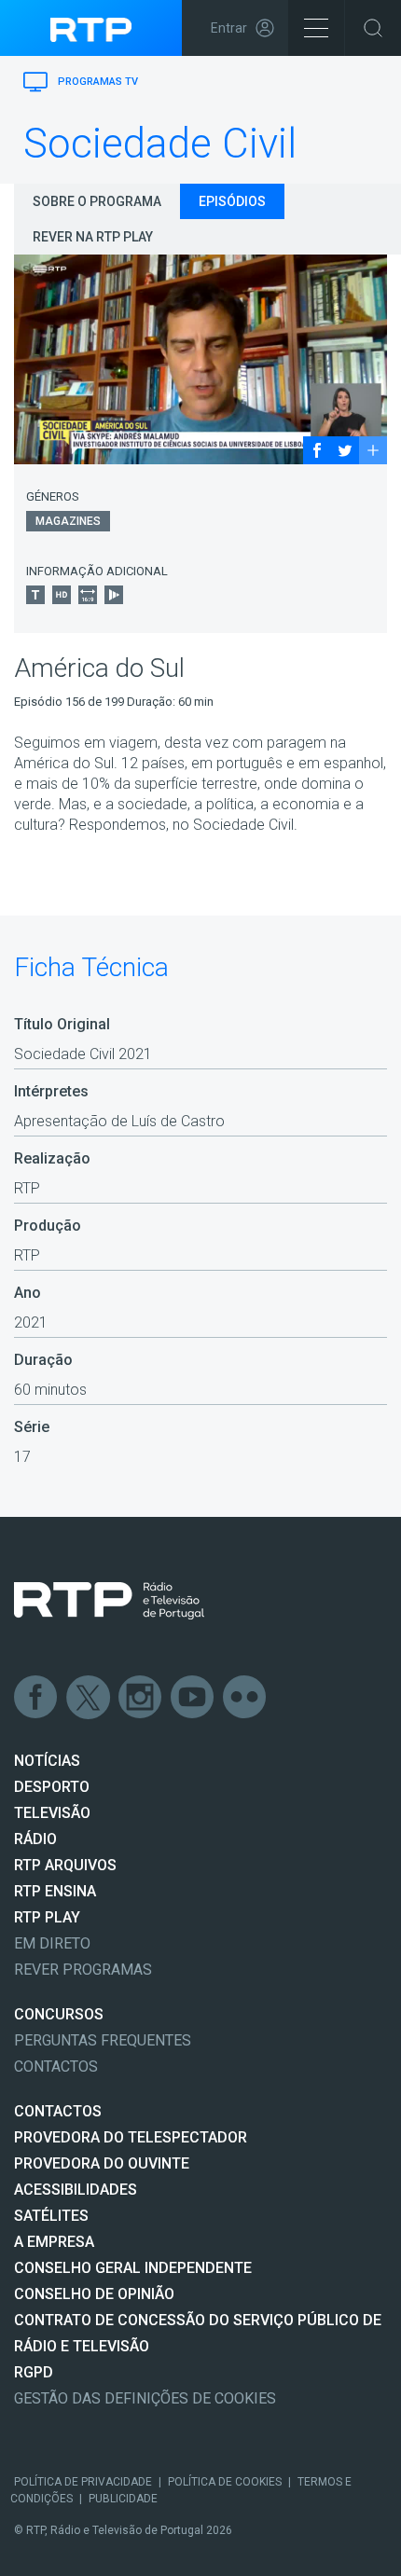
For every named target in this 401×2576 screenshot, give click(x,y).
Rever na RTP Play (93, 237)
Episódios (232, 201)
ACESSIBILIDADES (76, 2190)
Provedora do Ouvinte (102, 2163)
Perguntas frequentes (103, 2040)
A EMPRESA (54, 2242)
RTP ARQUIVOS (65, 1865)
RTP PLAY (47, 1917)
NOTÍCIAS (47, 1761)
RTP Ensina (55, 1891)
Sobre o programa (97, 201)
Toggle (373, 28)
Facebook (36, 1698)
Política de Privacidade (83, 2482)
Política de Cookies (225, 2482)
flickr (245, 1698)
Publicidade (123, 2499)
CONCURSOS (59, 2014)
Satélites (51, 2216)
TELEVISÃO (52, 1813)
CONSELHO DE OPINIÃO (94, 2294)
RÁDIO (35, 1839)
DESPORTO (52, 1787)
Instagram (141, 1698)
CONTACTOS (58, 2111)
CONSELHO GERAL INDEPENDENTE (133, 2268)
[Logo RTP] (109, 1601)
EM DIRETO (52, 1943)
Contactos (56, 2066)
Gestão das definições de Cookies (145, 2398)
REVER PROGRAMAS (83, 1970)
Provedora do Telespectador (131, 2137)
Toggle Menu (316, 28)
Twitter (89, 1698)
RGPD (34, 2372)
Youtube (193, 1698)
